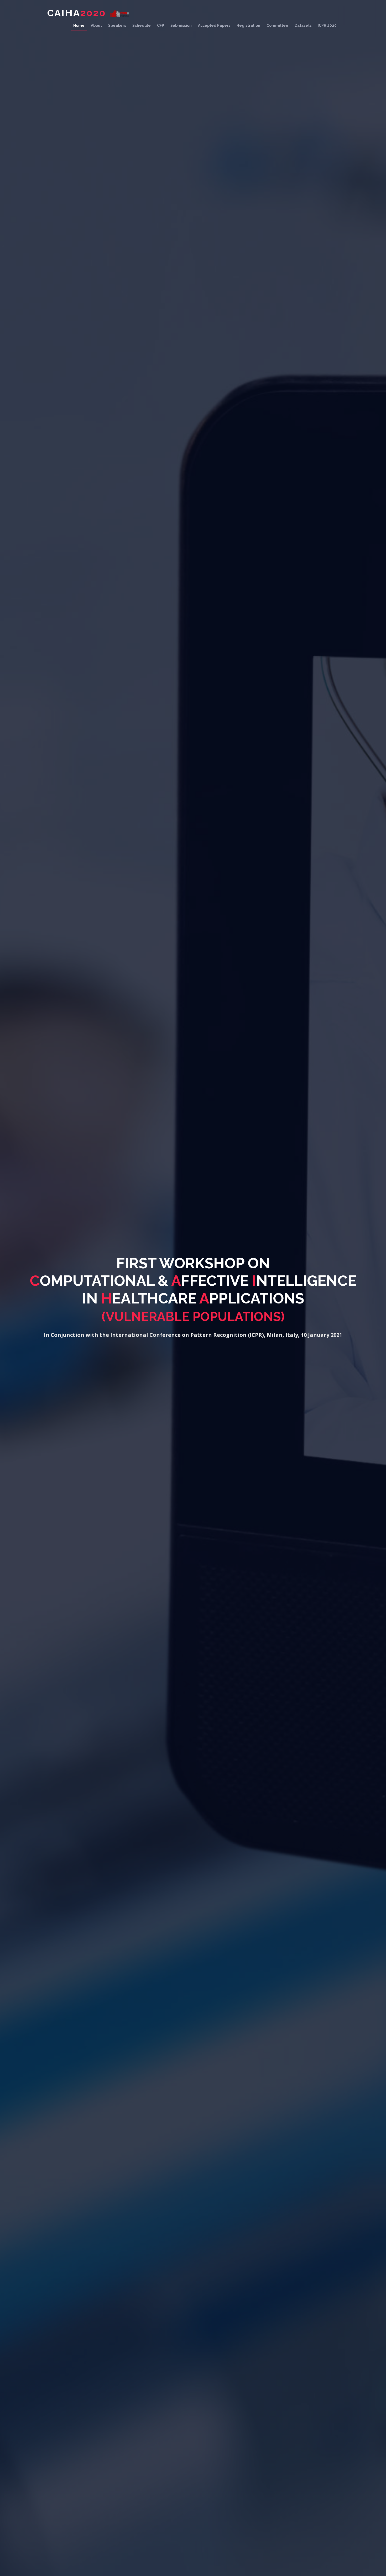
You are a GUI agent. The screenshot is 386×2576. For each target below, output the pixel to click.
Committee (277, 25)
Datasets (303, 25)
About (96, 25)
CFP (161, 25)
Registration (248, 25)
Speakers (117, 25)
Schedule (142, 25)
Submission (181, 25)
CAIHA (77, 13)
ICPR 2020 (327, 25)
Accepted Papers (214, 25)
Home (79, 25)
